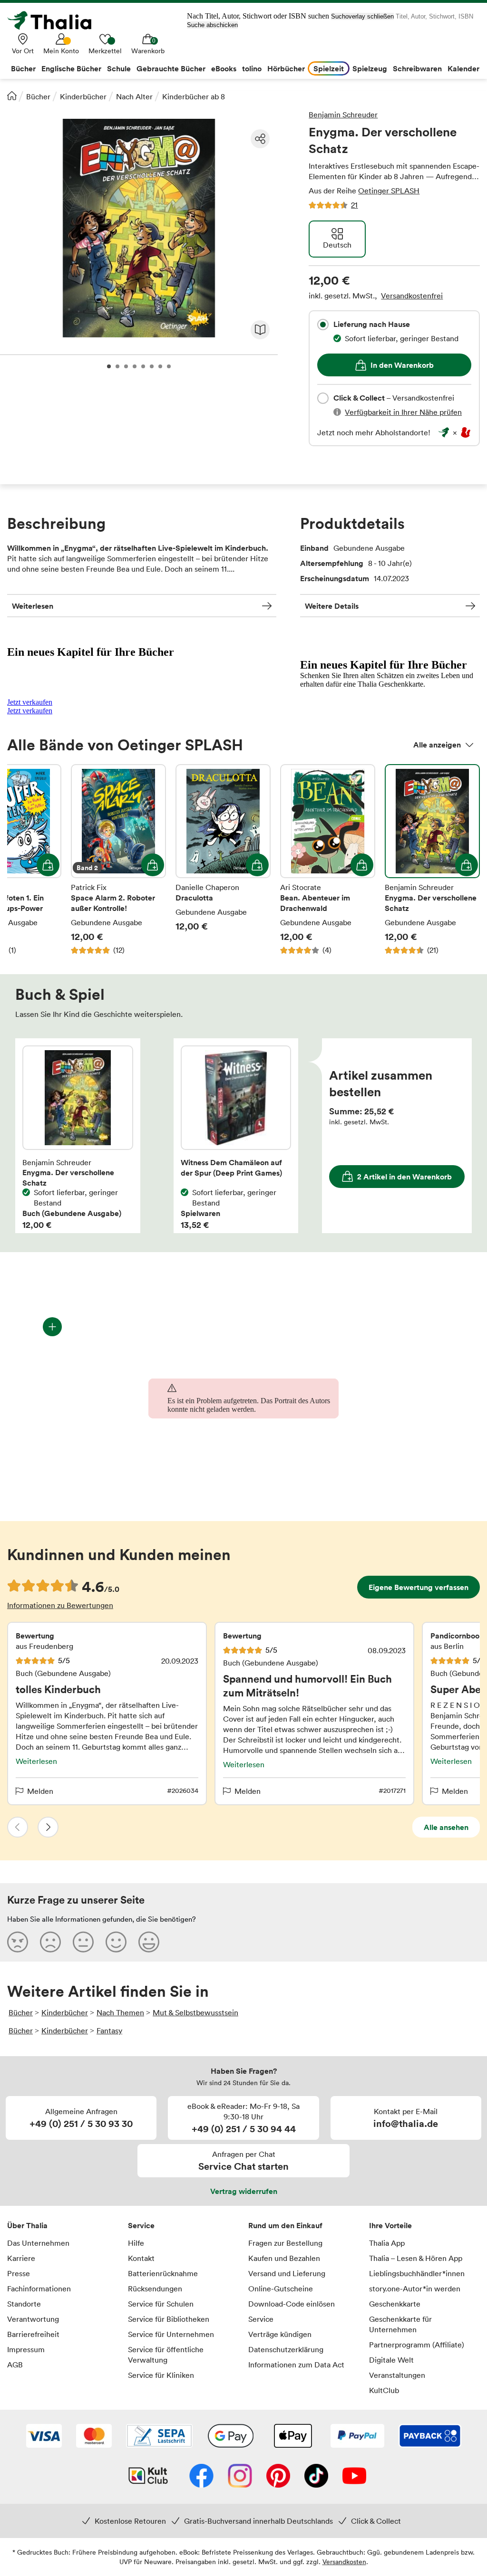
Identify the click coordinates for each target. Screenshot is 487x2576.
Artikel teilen (260, 139)
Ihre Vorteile (390, 2225)
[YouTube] (354, 2477)
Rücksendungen (155, 2289)
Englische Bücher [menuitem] (71, 68)
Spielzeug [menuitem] (370, 68)
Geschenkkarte (395, 2304)
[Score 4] (116, 1942)
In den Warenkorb (402, 365)
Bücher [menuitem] (23, 68)
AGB (15, 2365)
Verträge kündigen (280, 2334)
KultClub (384, 2390)
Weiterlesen (33, 606)
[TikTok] (316, 2477)
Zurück (18, 1827)
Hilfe (136, 2243)
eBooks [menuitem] (224, 68)
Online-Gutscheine (281, 2289)
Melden (40, 1791)
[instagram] (240, 2477)
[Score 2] (50, 1942)
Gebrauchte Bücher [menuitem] (171, 68)
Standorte (24, 2304)
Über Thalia (27, 2225)
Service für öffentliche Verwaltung (166, 2355)
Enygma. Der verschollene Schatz (432, 860)
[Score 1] (18, 1942)
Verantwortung (33, 2319)
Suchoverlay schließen (362, 16)
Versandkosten (344, 2562)
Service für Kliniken (161, 2375)
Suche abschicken (212, 25)
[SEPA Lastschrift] (159, 2437)
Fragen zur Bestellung (285, 2243)
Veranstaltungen (397, 2375)
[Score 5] (149, 1942)
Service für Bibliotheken (169, 2319)
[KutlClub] (148, 2477)
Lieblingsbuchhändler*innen (417, 2273)
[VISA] (44, 2437)
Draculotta (223, 860)
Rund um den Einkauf (285, 2225)
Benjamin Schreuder (343, 115)
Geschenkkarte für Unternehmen (400, 2324)
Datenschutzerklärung (286, 2349)
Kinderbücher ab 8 (194, 96)
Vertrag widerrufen (244, 2191)
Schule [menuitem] (119, 68)
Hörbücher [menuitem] (286, 68)
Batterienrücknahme (163, 2273)
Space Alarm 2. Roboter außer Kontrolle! (118, 860)
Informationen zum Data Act (296, 2365)
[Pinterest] (278, 2477)
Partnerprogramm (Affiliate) (417, 2345)
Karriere (21, 2258)
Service (141, 2225)
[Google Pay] (231, 2437)
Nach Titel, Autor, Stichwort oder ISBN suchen (258, 16)
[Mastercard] (94, 2437)
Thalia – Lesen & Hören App (416, 2258)
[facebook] (201, 2477)
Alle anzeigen (437, 745)
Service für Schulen (161, 2304)
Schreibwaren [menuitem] (417, 68)
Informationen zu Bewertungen (60, 1605)
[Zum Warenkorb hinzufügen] (48, 865)
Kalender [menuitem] (463, 68)
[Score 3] (83, 1942)
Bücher (38, 96)
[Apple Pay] (292, 2437)
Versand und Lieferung (287, 2273)
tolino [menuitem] (252, 68)
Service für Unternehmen (171, 2334)
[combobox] (323, 325)
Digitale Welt (391, 2360)
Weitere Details (332, 606)
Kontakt (141, 2258)
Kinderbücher (83, 96)
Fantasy (109, 2030)
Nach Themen (120, 2012)
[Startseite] (12, 96)
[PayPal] (357, 2437)
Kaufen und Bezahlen (284, 2258)
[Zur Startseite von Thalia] (55, 20)
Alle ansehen (446, 1827)
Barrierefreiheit (33, 2334)
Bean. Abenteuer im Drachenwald (328, 860)
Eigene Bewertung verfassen (419, 1587)
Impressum (26, 2349)
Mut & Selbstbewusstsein (195, 2012)
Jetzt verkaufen (30, 702)
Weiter (48, 1827)
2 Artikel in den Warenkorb (404, 1177)
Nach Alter (134, 96)
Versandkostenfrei (412, 296)
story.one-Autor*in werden (415, 2289)
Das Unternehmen (38, 2243)
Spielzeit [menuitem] (329, 68)
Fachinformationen (39, 2289)
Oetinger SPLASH (389, 191)
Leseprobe (260, 330)
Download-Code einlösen (292, 2304)
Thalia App (387, 2243)
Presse (19, 2273)
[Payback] (430, 2437)
